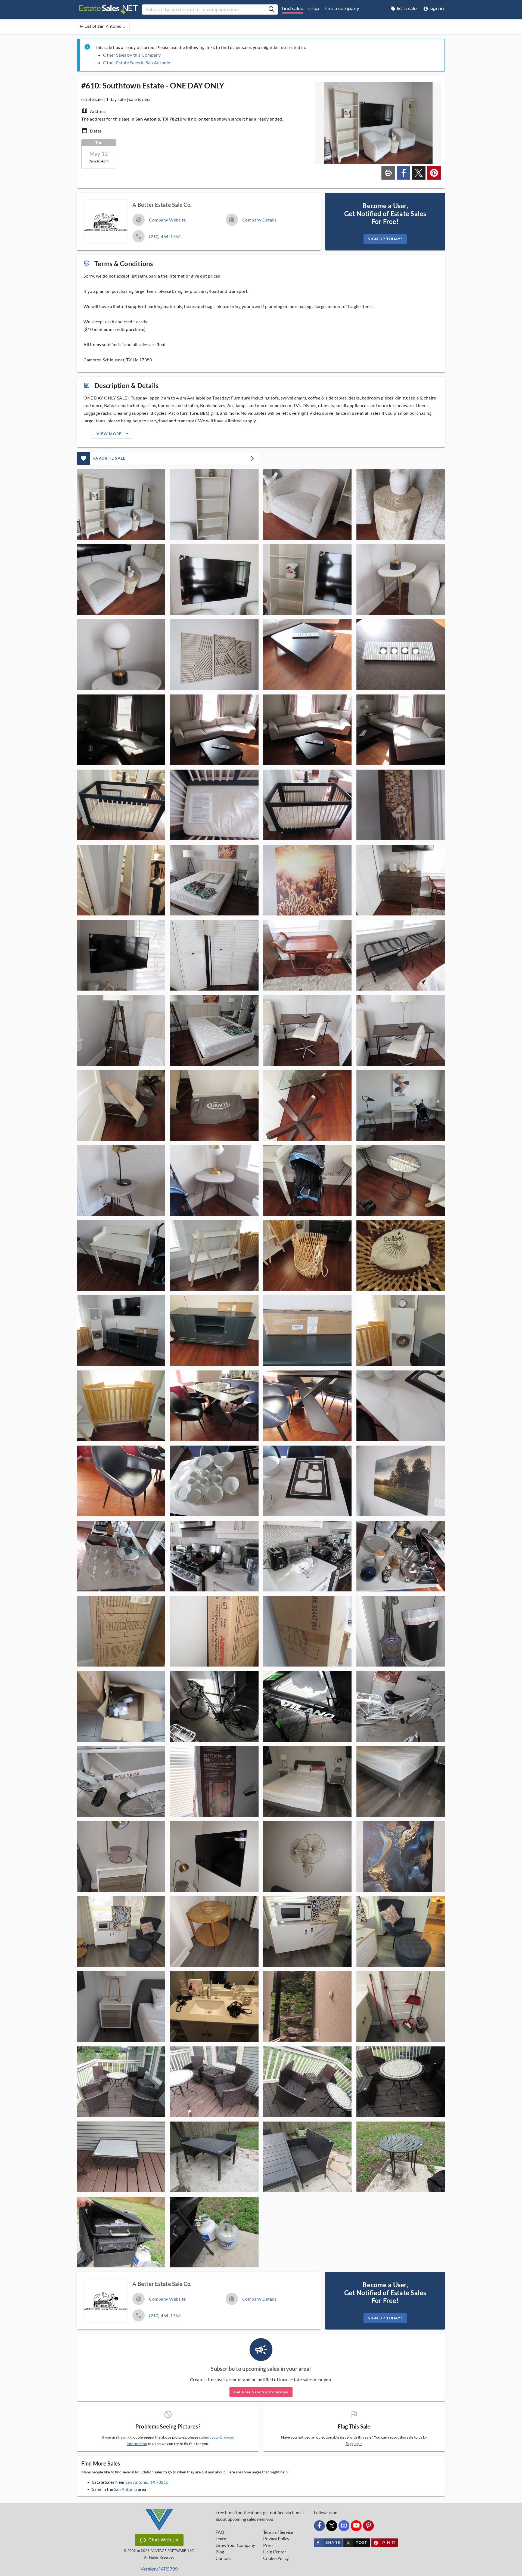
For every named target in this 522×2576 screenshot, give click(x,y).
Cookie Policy (276, 2558)
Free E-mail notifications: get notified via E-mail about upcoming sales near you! (260, 2516)
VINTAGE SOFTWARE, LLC (173, 2551)
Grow (235, 2545)
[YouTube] (356, 2526)
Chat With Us (163, 2540)
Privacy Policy (276, 2539)
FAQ (220, 2532)
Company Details (260, 220)
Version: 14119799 (159, 2569)
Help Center (275, 2552)
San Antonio (125, 2489)
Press (268, 2545)
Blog (220, 2552)
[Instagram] (344, 2526)
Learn (221, 2539)
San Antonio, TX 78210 (147, 2482)
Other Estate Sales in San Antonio (137, 62)
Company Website (167, 220)
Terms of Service (278, 2532)
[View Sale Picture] (121, 505)
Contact (223, 2558)
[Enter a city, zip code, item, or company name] (271, 10)
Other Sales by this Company (132, 55)
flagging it (354, 2444)
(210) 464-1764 (165, 236)
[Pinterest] (368, 2526)
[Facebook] (319, 2526)
